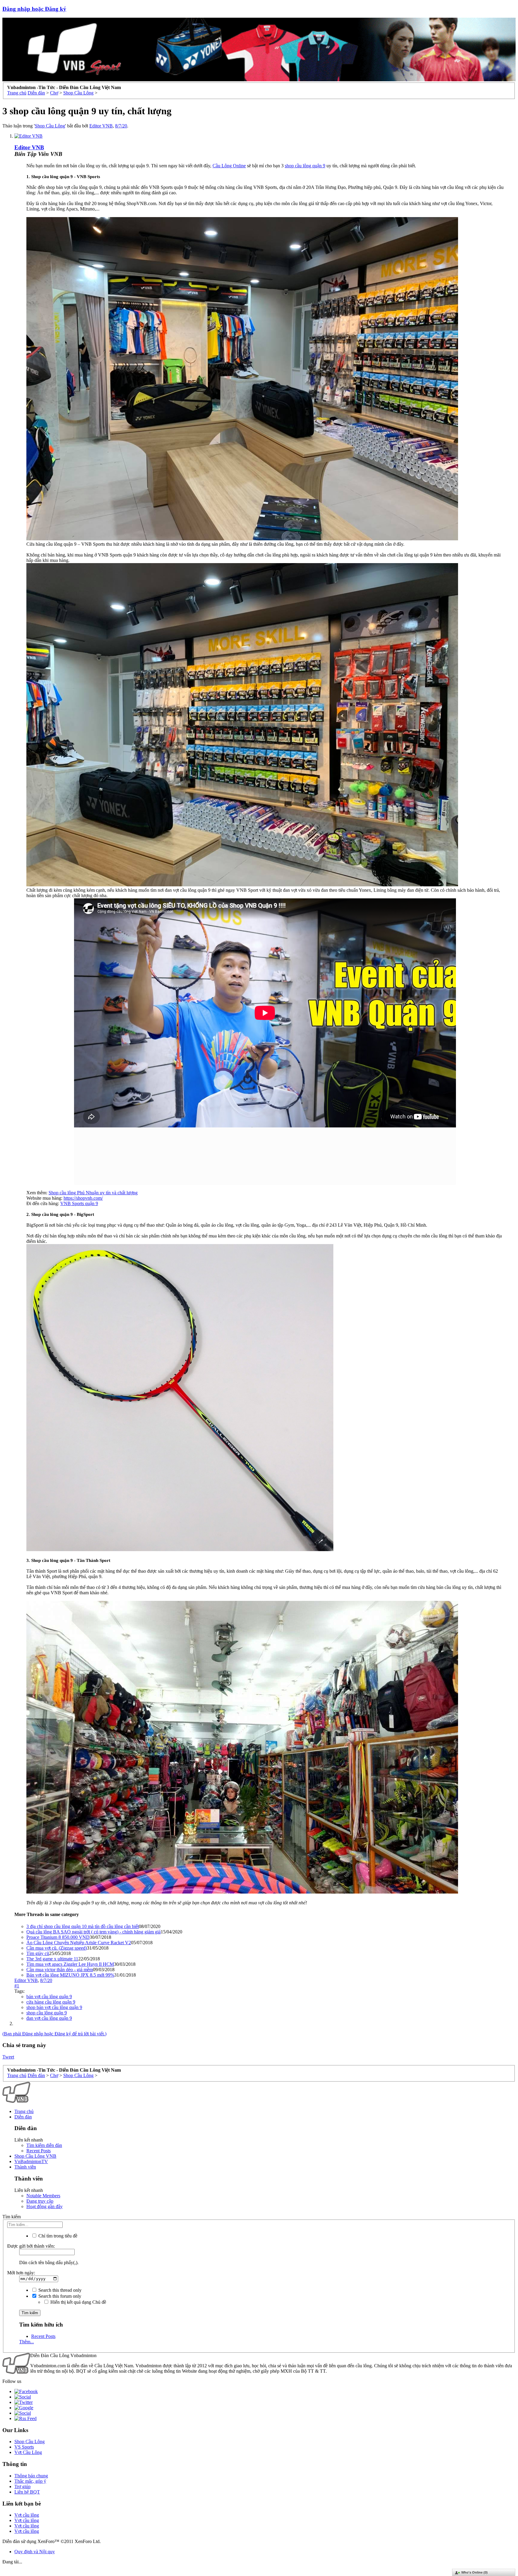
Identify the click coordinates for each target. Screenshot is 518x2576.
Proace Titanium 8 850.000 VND (58, 1937)
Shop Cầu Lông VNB (35, 2156)
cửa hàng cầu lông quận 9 (51, 2002)
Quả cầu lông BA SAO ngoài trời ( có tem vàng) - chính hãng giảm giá (94, 1932)
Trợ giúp (22, 2486)
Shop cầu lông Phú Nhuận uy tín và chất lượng (93, 1193)
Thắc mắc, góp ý (30, 2481)
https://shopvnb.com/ (83, 1198)
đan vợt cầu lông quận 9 (49, 2018)
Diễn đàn (23, 2117)
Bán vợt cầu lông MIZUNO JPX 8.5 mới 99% (70, 1975)
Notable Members (43, 2196)
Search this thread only (59, 2290)
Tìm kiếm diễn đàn (44, 2145)
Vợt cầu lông (27, 2515)
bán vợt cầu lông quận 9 (49, 1997)
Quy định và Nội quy (35, 2552)
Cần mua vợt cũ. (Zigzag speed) (57, 1948)
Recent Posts (39, 2151)
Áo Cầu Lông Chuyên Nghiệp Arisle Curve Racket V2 (79, 1943)
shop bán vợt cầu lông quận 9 (54, 2007)
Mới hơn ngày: (21, 2273)
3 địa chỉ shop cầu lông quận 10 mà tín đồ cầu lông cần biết (83, 1926)
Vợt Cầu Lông (28, 2452)
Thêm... (27, 2342)
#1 (17, 1986)
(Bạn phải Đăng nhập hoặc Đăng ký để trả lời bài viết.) (54, 2034)
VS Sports (24, 2447)
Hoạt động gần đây (45, 2206)
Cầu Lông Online (229, 166)
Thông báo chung (31, 2476)
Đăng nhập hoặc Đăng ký (34, 9)
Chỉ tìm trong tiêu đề (57, 2236)
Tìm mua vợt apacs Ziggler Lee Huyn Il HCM (70, 1964)
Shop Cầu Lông (50, 126)
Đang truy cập (40, 2201)
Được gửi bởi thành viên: (31, 2246)
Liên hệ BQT (27, 2492)
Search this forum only (59, 2296)
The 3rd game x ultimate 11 (52, 1959)
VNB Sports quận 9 (79, 1203)
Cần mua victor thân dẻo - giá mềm (60, 1970)
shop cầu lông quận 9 (305, 166)
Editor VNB (101, 126)
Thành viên (25, 2167)
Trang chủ (24, 2111)
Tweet (8, 2057)
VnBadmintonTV (31, 2161)
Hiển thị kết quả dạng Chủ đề (78, 2302)
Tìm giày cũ (38, 1953)
